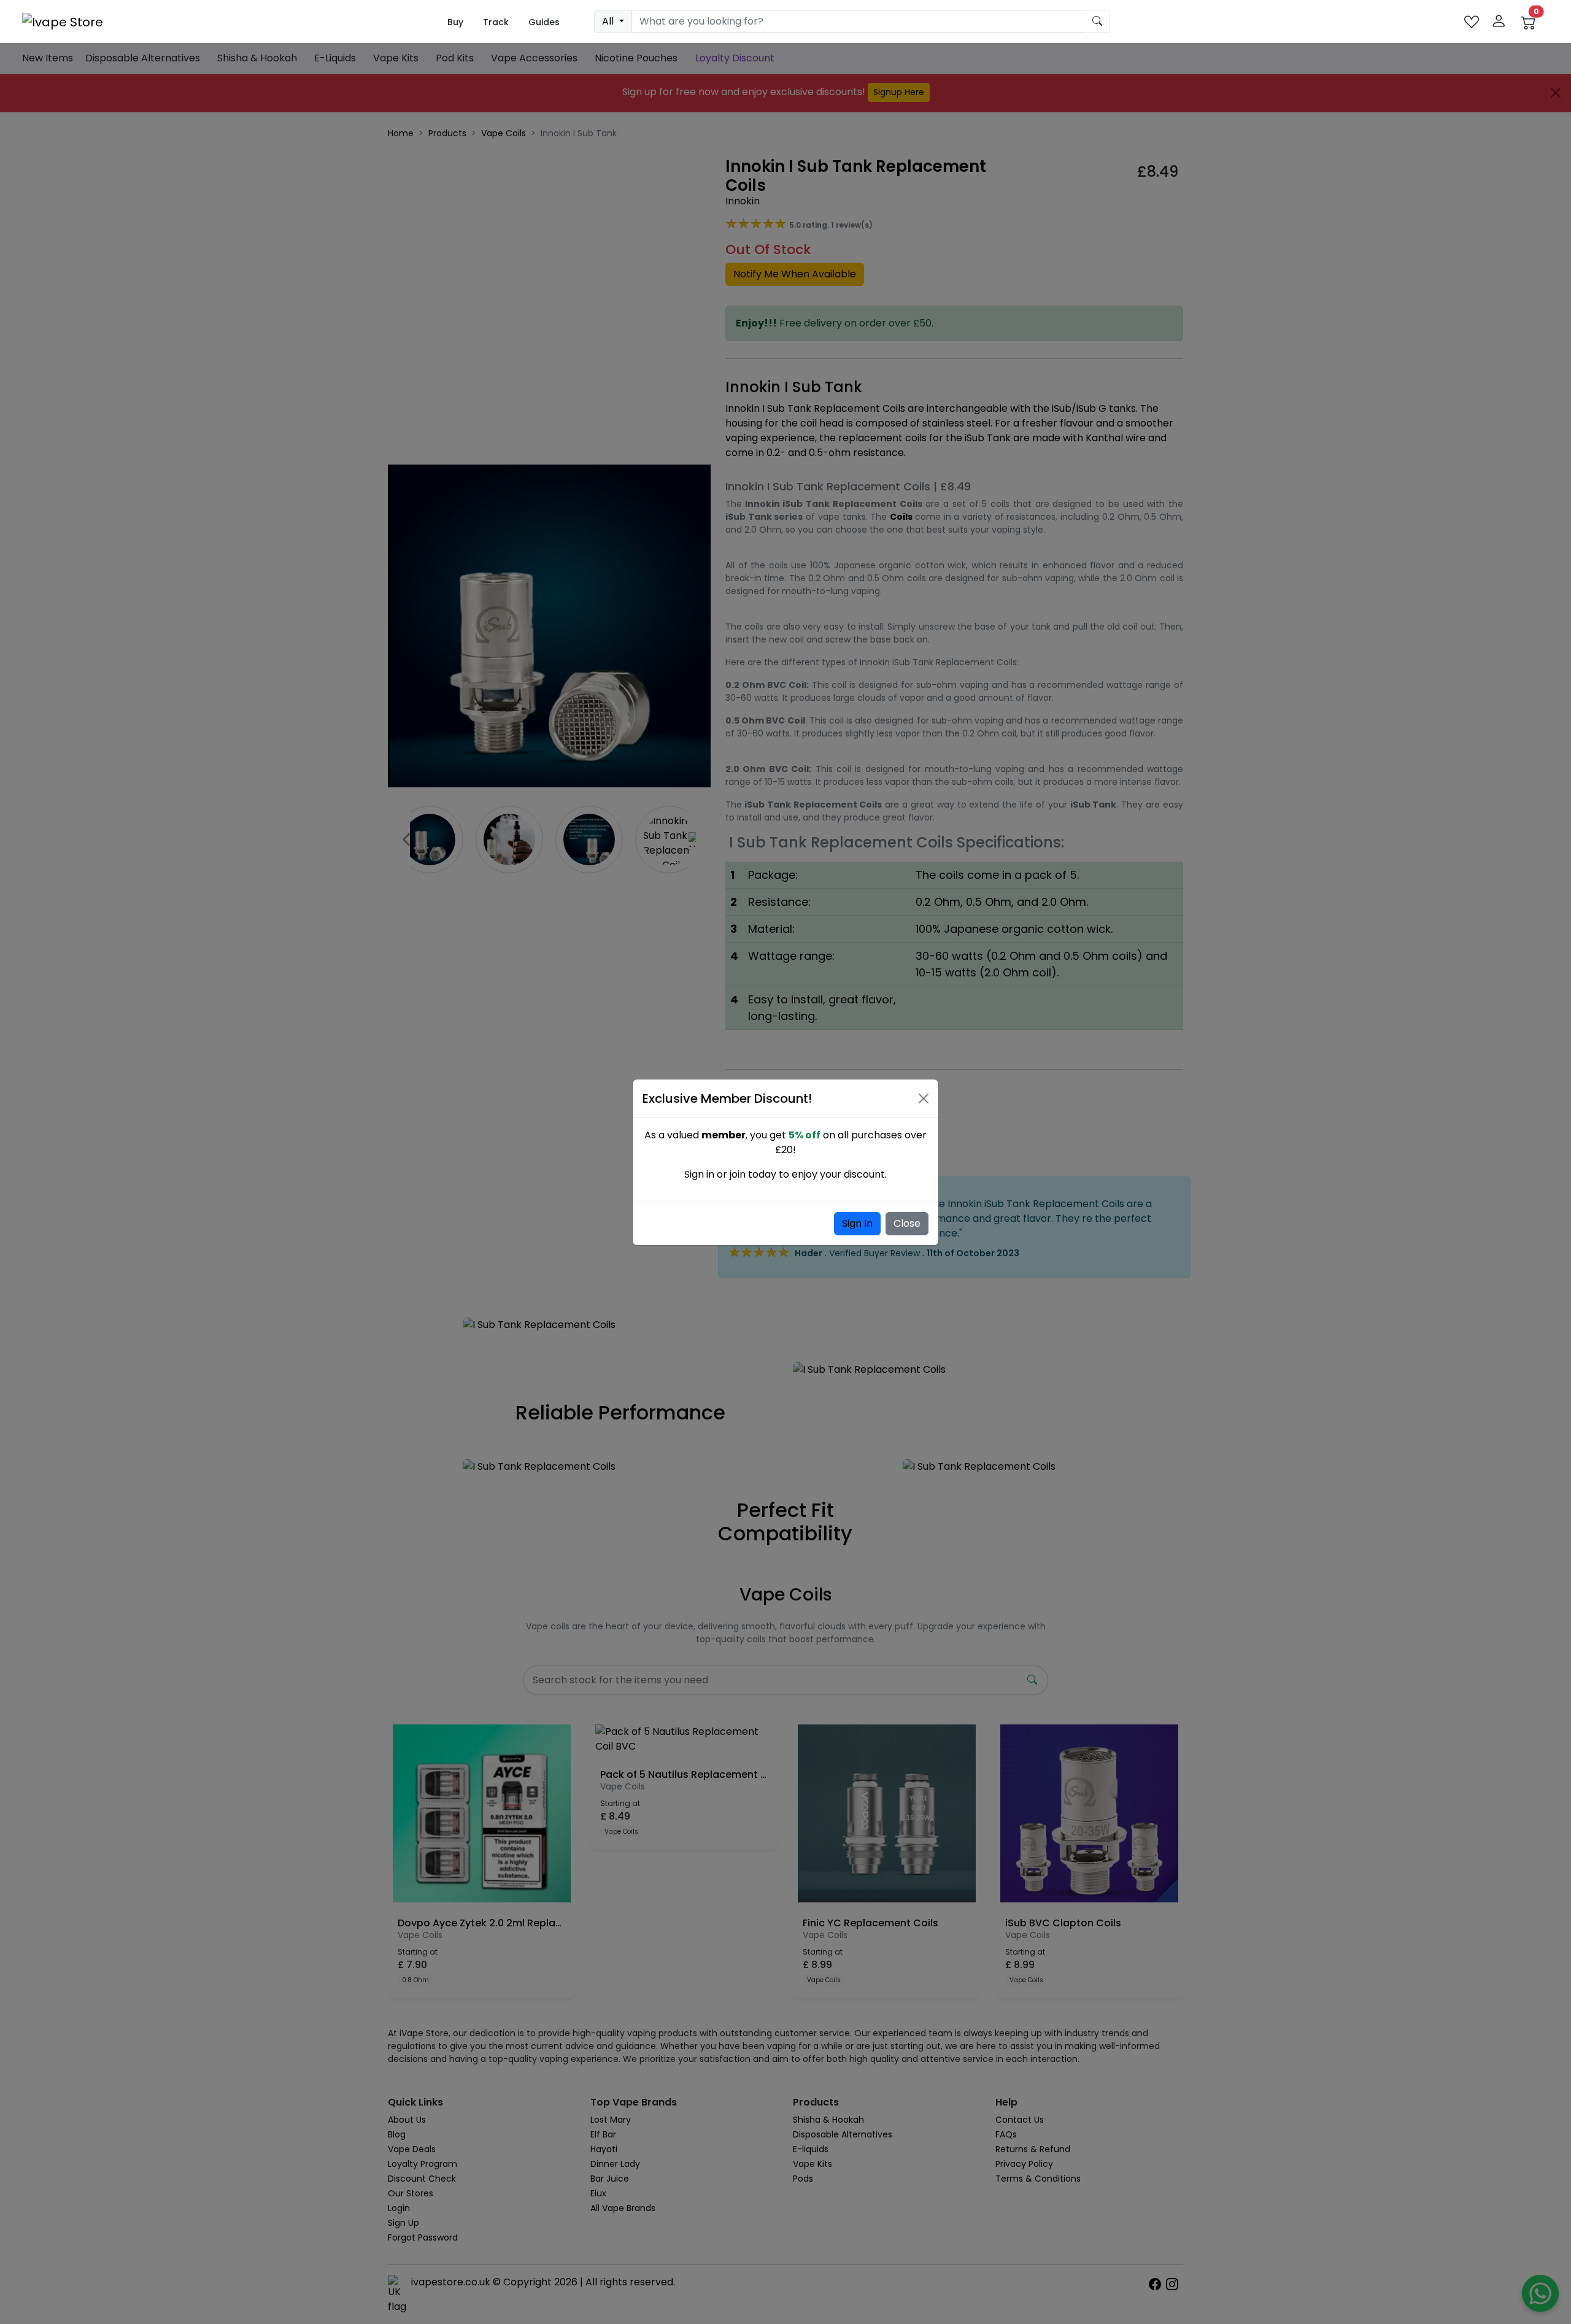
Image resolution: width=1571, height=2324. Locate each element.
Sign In (857, 1223)
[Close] (924, 1098)
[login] (1499, 22)
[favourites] (1472, 22)
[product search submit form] (1098, 21)
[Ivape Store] (63, 21)
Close (907, 1223)
